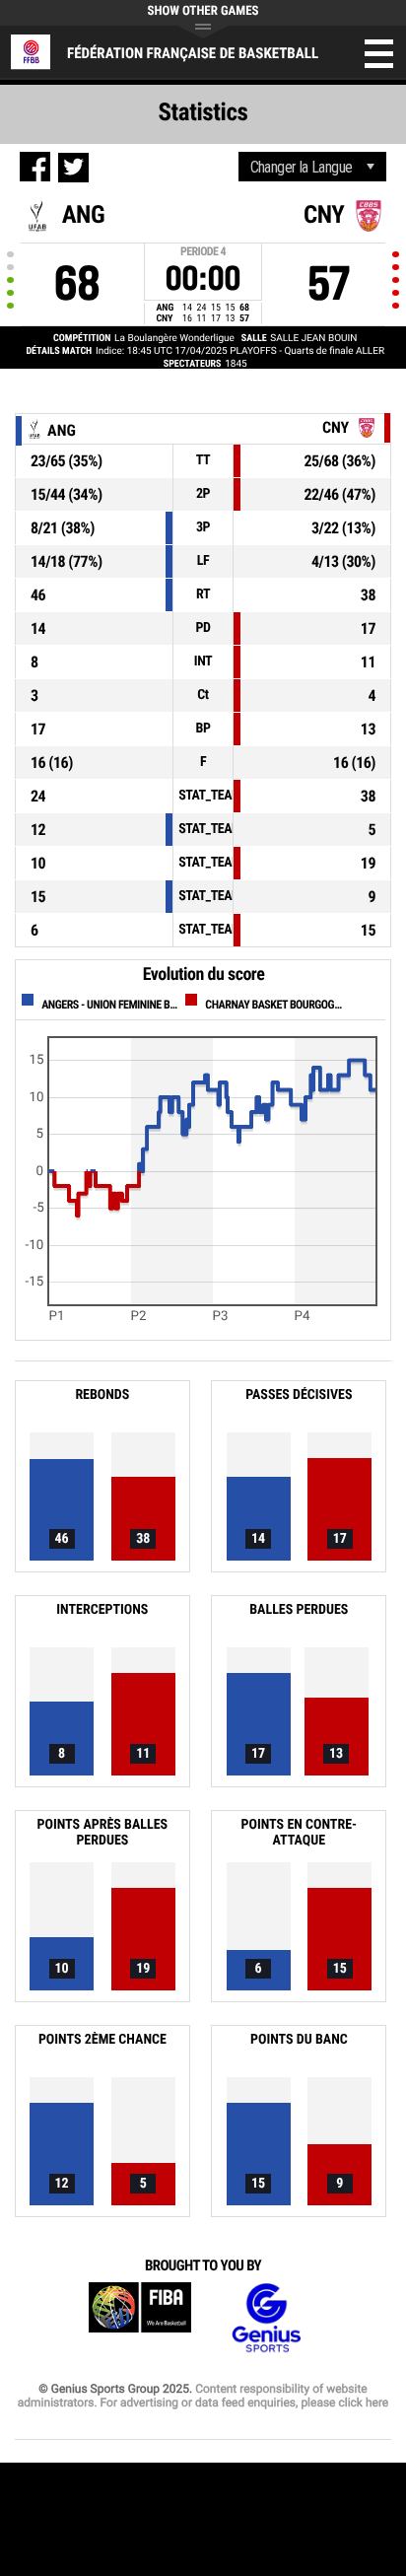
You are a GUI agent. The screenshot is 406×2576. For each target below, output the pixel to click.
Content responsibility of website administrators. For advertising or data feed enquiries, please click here (203, 2396)
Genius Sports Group (266, 2318)
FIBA (140, 2318)
